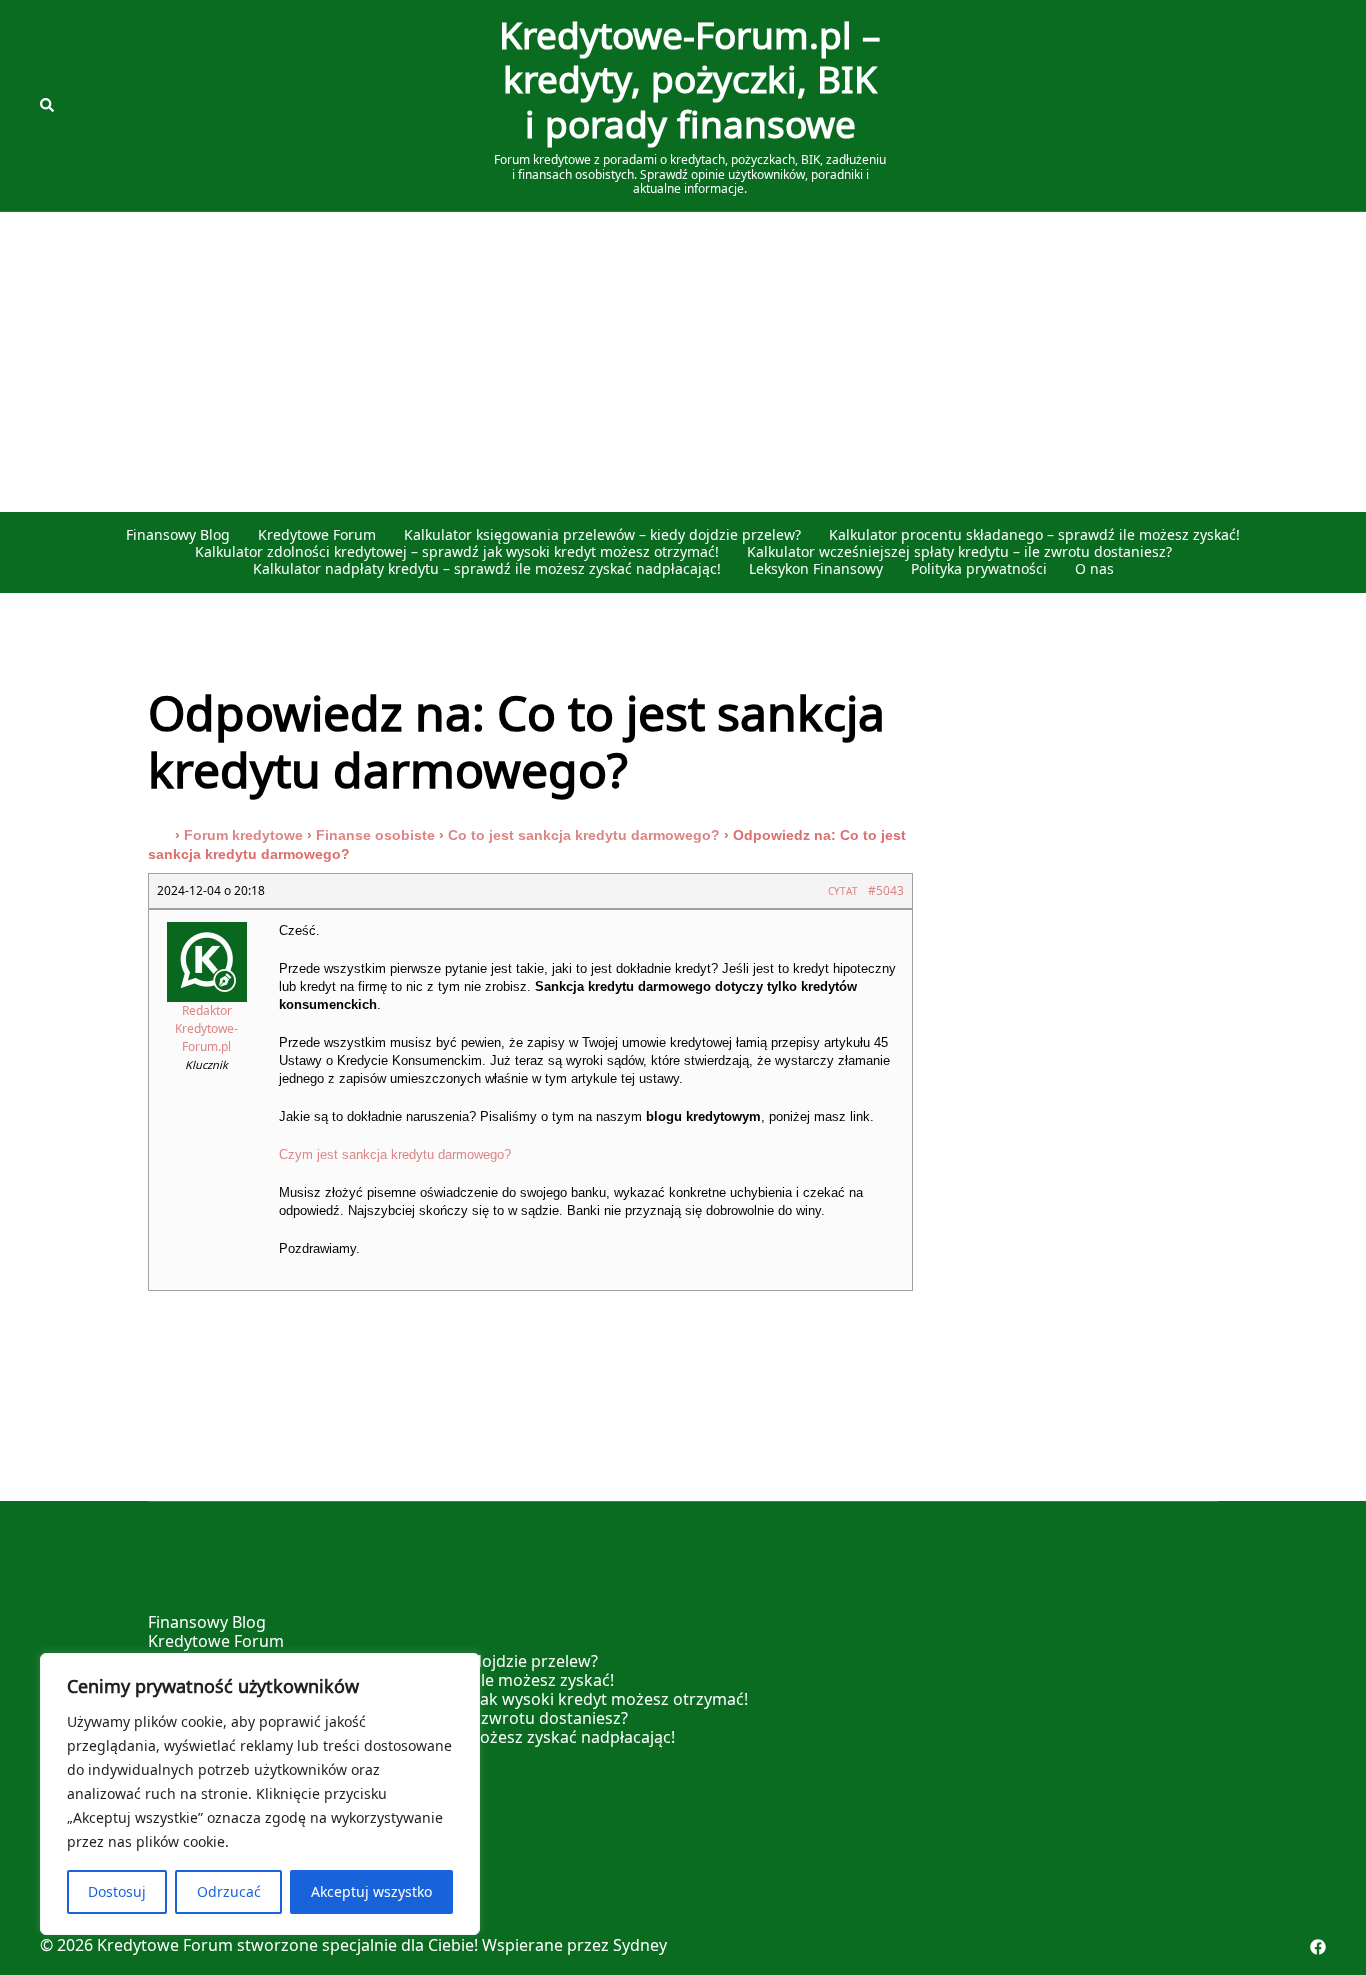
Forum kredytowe (243, 835)
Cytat (843, 891)
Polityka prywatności (979, 569)
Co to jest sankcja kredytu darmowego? (584, 835)
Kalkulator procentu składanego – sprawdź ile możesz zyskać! (1034, 535)
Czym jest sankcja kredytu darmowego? (395, 1154)
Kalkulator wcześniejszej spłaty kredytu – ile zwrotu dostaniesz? (959, 552)
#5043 (886, 890)
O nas (1094, 569)
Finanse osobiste (375, 835)
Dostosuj (117, 1891)
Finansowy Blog (178, 535)
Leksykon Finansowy (816, 569)
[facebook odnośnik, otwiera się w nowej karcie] (1318, 1945)
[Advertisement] (683, 362)
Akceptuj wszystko (371, 1891)
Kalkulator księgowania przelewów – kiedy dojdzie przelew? (602, 535)
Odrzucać (229, 1891)
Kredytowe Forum (317, 535)
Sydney (640, 1945)
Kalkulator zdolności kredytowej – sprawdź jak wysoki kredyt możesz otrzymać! (457, 552)
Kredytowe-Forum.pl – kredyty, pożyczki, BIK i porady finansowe (690, 81)
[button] (48, 106)
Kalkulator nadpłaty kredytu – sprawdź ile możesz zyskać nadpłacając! (487, 569)
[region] (260, 1794)
